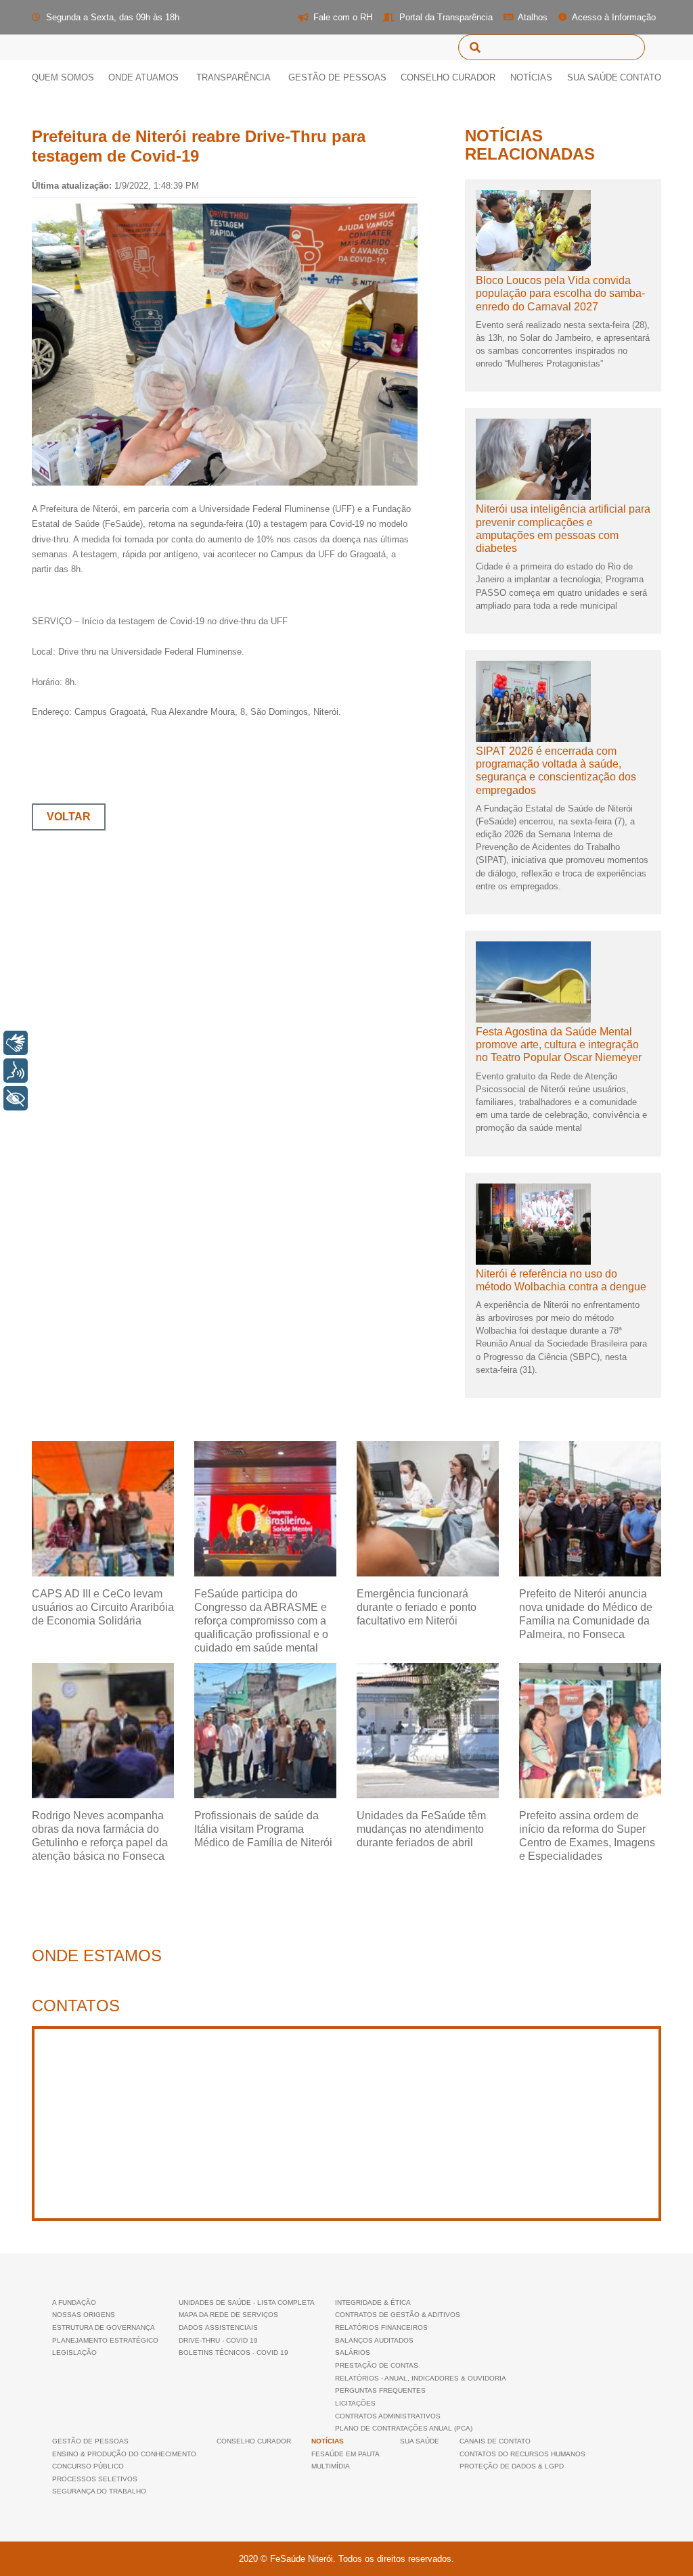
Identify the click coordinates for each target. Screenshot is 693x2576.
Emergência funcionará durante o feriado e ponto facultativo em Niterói (417, 1607)
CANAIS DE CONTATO (495, 2441)
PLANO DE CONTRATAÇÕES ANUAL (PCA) (404, 2428)
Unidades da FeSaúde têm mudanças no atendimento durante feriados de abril (421, 1829)
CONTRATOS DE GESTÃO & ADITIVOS (398, 2315)
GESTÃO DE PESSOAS (90, 2441)
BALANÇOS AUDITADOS (374, 2340)
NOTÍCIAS (328, 2441)
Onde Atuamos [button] (143, 77)
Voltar (69, 817)
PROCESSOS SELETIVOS (95, 2479)
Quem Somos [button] (68, 77)
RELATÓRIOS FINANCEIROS (381, 2327)
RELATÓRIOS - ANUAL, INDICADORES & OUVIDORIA (421, 2378)
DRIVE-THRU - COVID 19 (218, 2340)
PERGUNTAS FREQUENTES (380, 2390)
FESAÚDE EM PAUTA (345, 2454)
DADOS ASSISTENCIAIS (218, 2327)
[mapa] (346, 2124)
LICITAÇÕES (355, 2403)
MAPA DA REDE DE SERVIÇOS (228, 2315)
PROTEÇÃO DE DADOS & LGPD (512, 2466)
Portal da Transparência (445, 17)
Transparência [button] (233, 77)
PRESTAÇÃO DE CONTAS (377, 2365)
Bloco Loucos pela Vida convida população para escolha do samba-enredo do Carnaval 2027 (560, 293)
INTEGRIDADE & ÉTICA (373, 2302)
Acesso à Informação (613, 17)
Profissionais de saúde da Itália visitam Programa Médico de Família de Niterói (263, 1829)
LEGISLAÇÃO (74, 2352)
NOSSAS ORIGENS (84, 2315)
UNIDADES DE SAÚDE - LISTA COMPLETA (247, 2302)
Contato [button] (641, 77)
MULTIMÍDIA (331, 2466)
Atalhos (532, 17)
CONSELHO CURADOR (448, 77)
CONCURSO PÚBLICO (88, 2466)
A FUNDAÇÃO (74, 2302)
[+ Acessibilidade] (16, 1098)
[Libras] (16, 1043)
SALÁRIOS (353, 2352)
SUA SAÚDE (593, 77)
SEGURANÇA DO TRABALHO (99, 2491)
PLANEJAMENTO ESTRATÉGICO (105, 2340)
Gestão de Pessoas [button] (337, 77)
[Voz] (16, 1071)
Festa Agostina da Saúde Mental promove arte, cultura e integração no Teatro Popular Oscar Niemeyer (559, 1045)
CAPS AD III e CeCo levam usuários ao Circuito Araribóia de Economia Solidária (103, 1607)
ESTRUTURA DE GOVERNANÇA (104, 2327)
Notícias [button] (531, 77)
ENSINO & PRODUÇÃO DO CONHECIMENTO (124, 2454)
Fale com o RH (341, 17)
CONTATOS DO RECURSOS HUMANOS (522, 2454)
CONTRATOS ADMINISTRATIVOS (388, 2416)
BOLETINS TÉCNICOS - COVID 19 (233, 2352)
